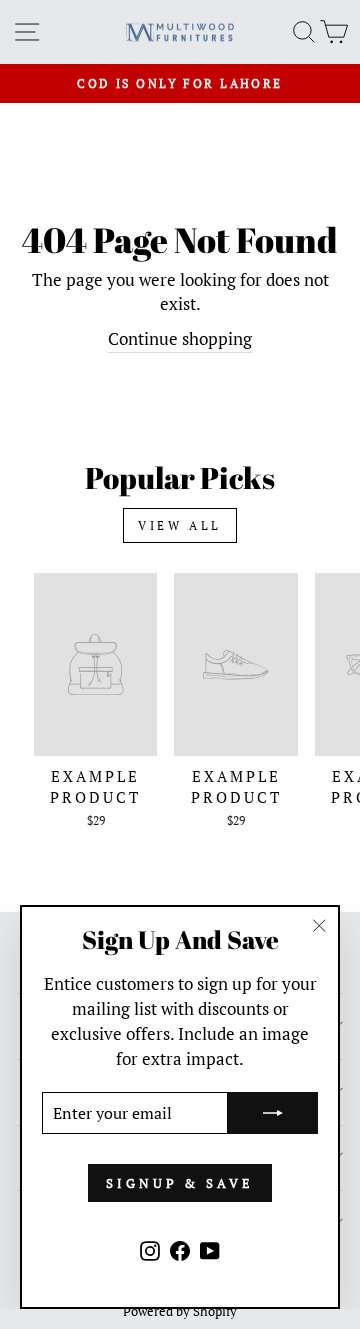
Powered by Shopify (180, 1311)
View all (180, 525)
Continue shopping (180, 339)
